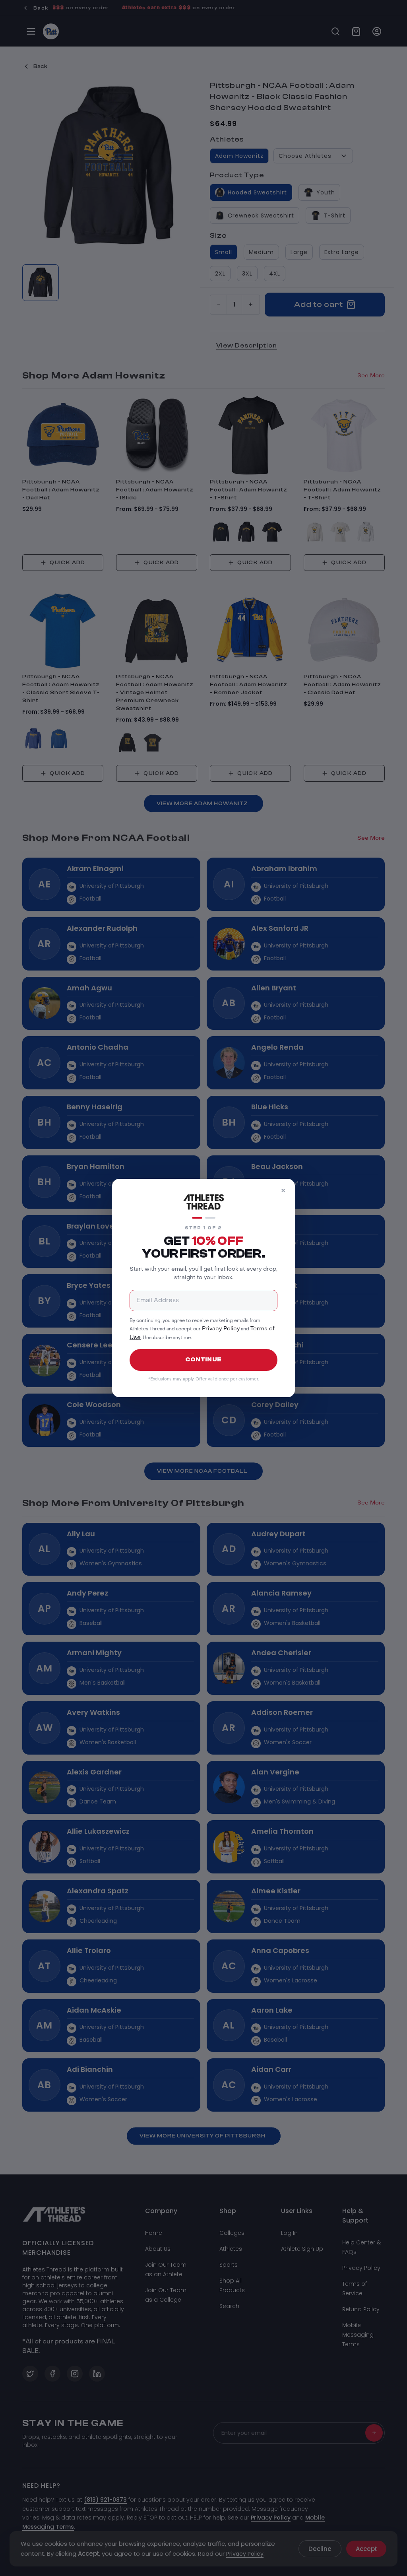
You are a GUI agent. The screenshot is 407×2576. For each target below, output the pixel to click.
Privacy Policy (221, 1329)
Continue (203, 1360)
